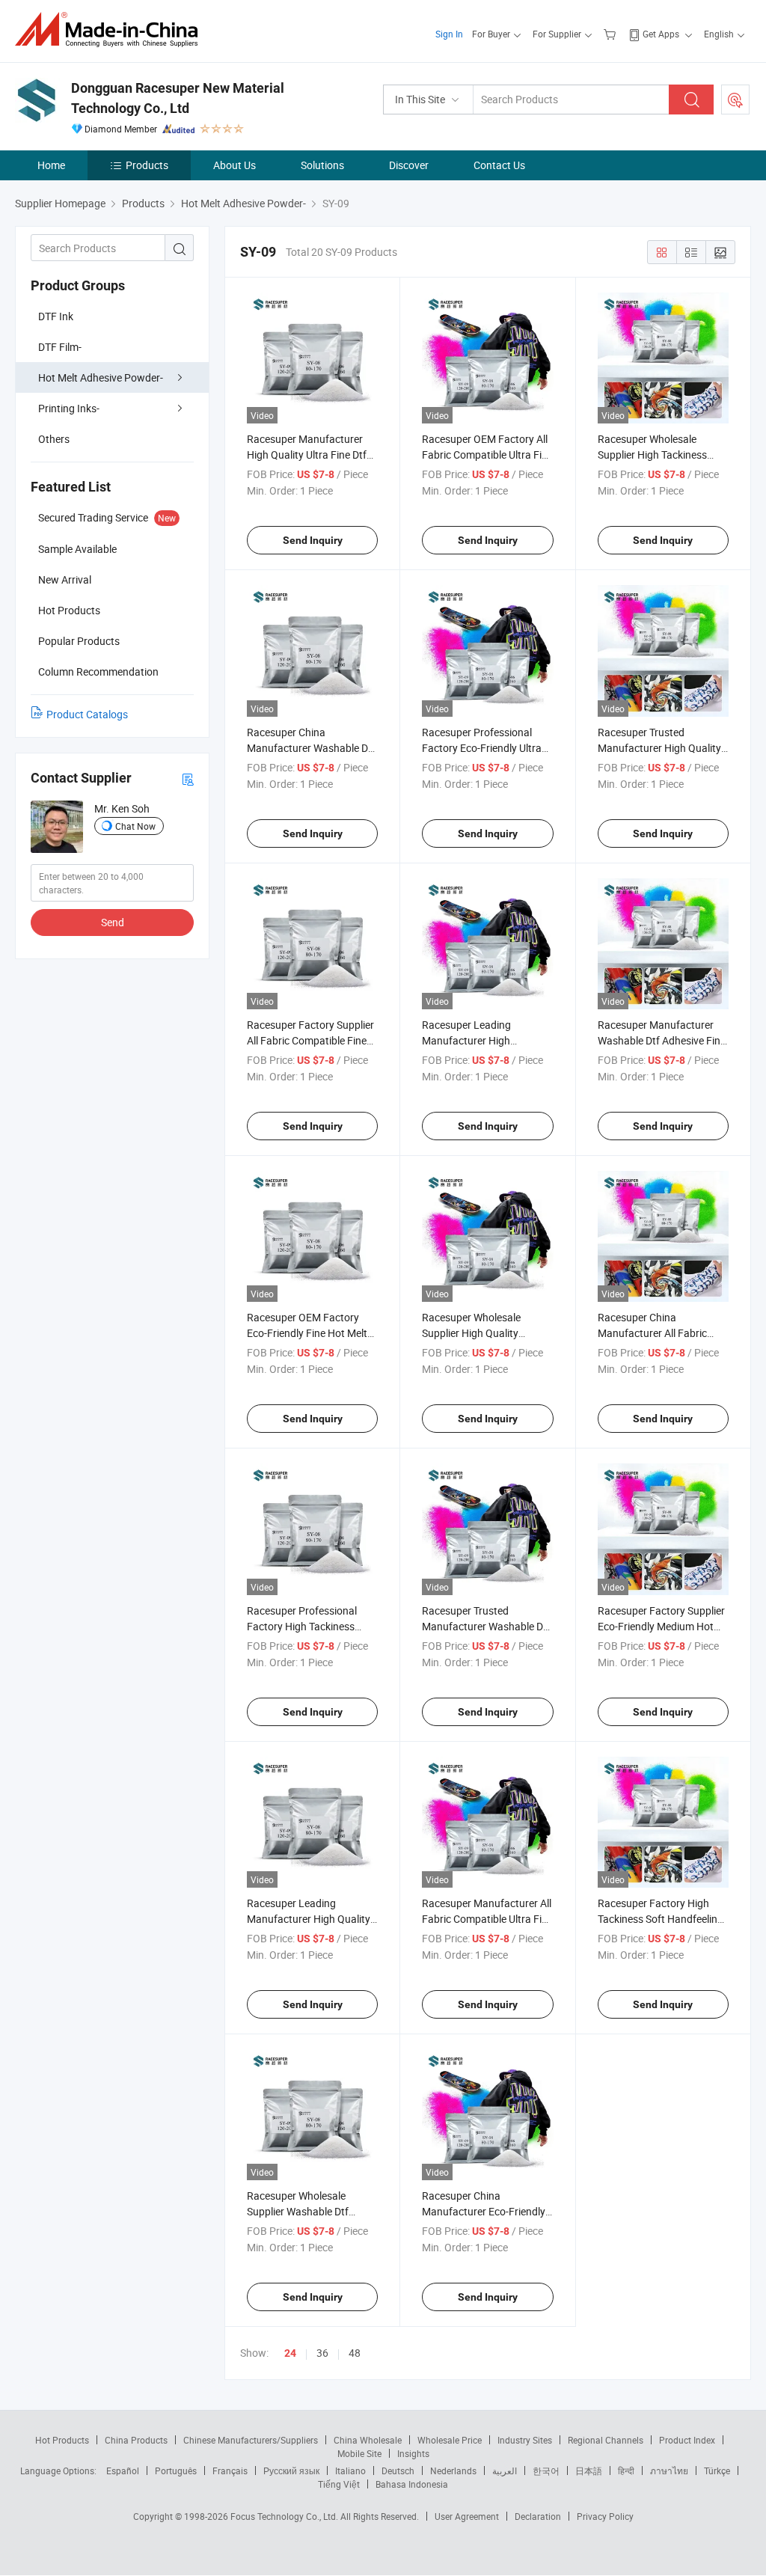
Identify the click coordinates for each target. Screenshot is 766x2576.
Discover (409, 165)
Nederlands (453, 2471)
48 (355, 2353)
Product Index (687, 2440)
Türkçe (717, 2471)
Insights (413, 2453)
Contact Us (499, 165)
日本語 (589, 2471)
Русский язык (291, 2471)
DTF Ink (56, 316)
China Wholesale (368, 2440)
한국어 (546, 2471)
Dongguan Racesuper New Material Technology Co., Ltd (178, 98)
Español (123, 2471)
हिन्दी (626, 2471)
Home (51, 165)
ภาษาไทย (669, 2471)
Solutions (322, 165)
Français (230, 2471)
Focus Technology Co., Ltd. (285, 2516)
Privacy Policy (605, 2516)
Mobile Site (359, 2453)
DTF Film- (60, 347)
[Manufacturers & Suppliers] (111, 30)
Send (113, 922)
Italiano (350, 2471)
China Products (136, 2440)
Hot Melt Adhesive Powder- (101, 377)
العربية (505, 2471)
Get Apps (661, 34)
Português (176, 2471)
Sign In (449, 34)
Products (147, 165)
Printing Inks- (69, 408)
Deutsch (398, 2471)
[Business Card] (188, 778)
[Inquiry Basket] (612, 34)
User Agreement (467, 2516)
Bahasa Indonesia (412, 2484)
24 (290, 2353)
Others (54, 439)
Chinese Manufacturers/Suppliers (251, 2440)
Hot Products (62, 2440)
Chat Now (135, 826)
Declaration (538, 2516)
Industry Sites (525, 2440)
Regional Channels (606, 2440)
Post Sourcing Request (735, 100)
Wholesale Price (450, 2440)
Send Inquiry (313, 540)
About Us (235, 165)
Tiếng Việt (339, 2484)
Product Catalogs (87, 714)
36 (322, 2353)
